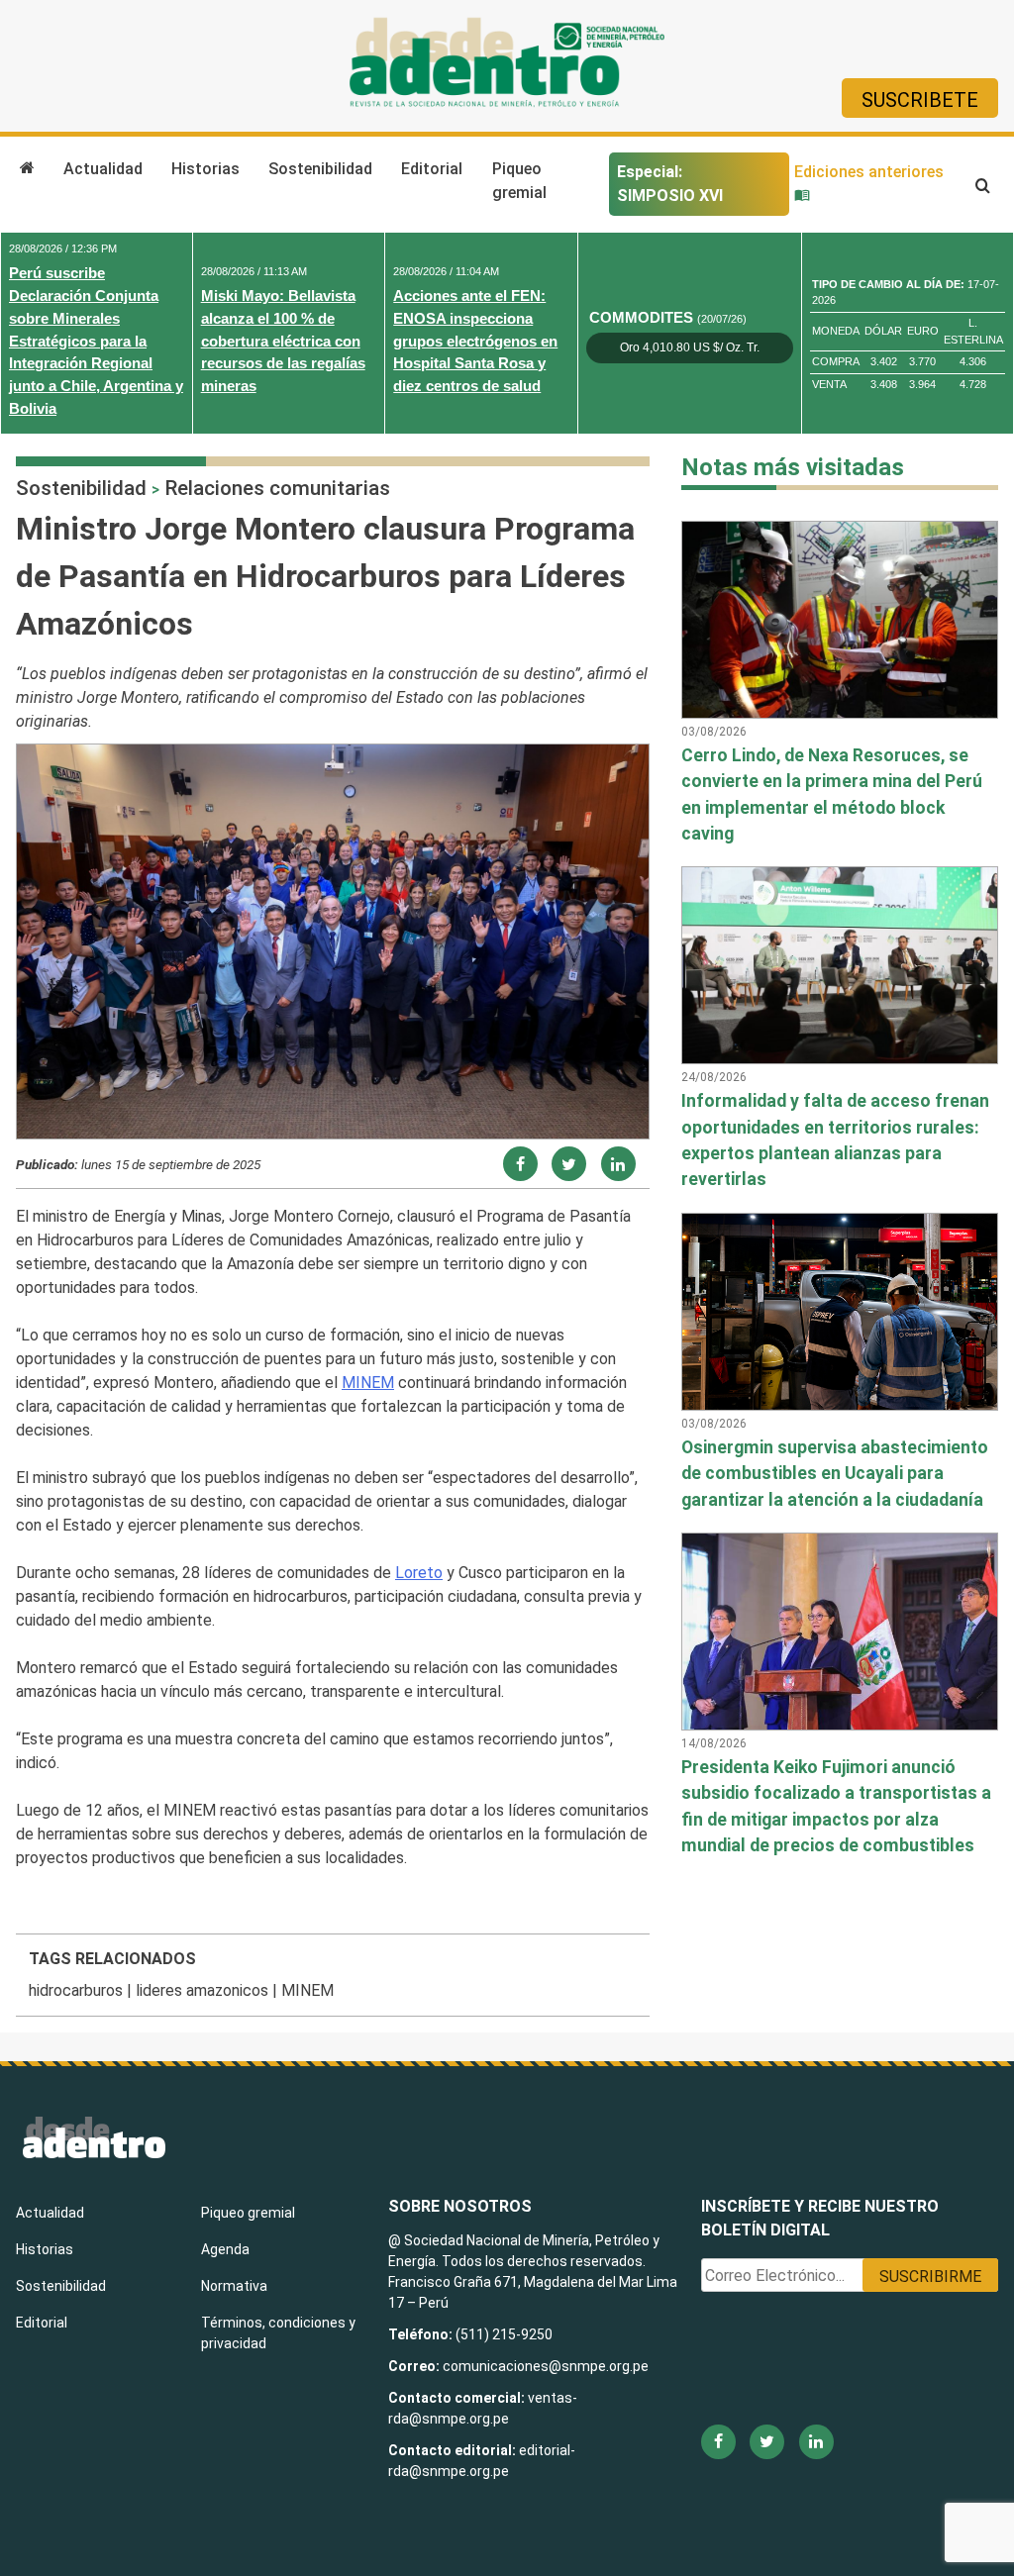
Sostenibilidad (320, 169)
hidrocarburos (76, 1990)
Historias (205, 169)
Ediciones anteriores (869, 172)
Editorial (432, 169)
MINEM (368, 1383)
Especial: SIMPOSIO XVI (670, 184)
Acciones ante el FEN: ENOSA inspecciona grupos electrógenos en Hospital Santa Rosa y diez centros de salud (475, 341)
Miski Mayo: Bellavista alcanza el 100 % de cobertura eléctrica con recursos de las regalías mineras (283, 341)
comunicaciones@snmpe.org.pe (547, 2366)
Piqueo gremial (519, 181)
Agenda (225, 2249)
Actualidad (103, 169)
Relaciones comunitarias (277, 488)
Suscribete (920, 100)
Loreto (419, 1573)
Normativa (234, 2286)
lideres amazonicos (202, 1990)
